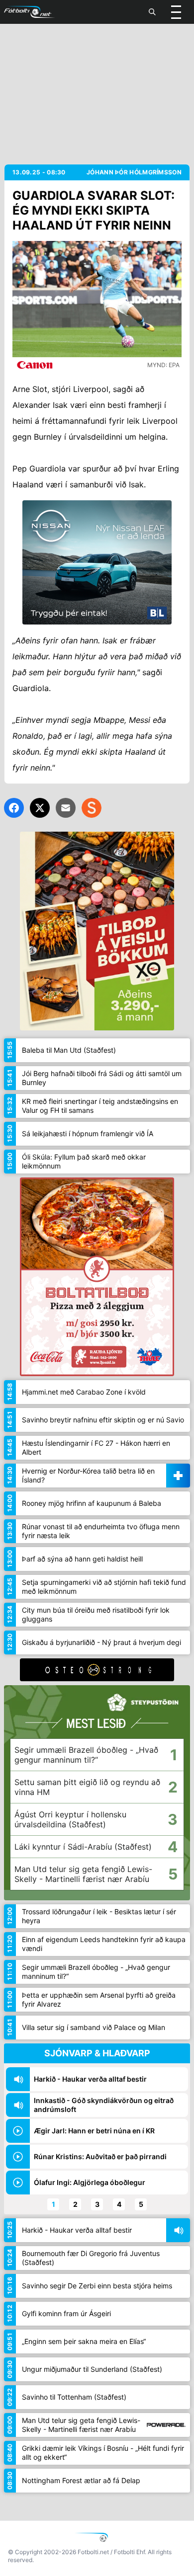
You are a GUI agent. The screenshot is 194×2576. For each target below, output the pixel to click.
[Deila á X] (40, 808)
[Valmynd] (176, 12)
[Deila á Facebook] (14, 808)
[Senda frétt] (66, 808)
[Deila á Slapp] (92, 808)
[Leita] (152, 12)
